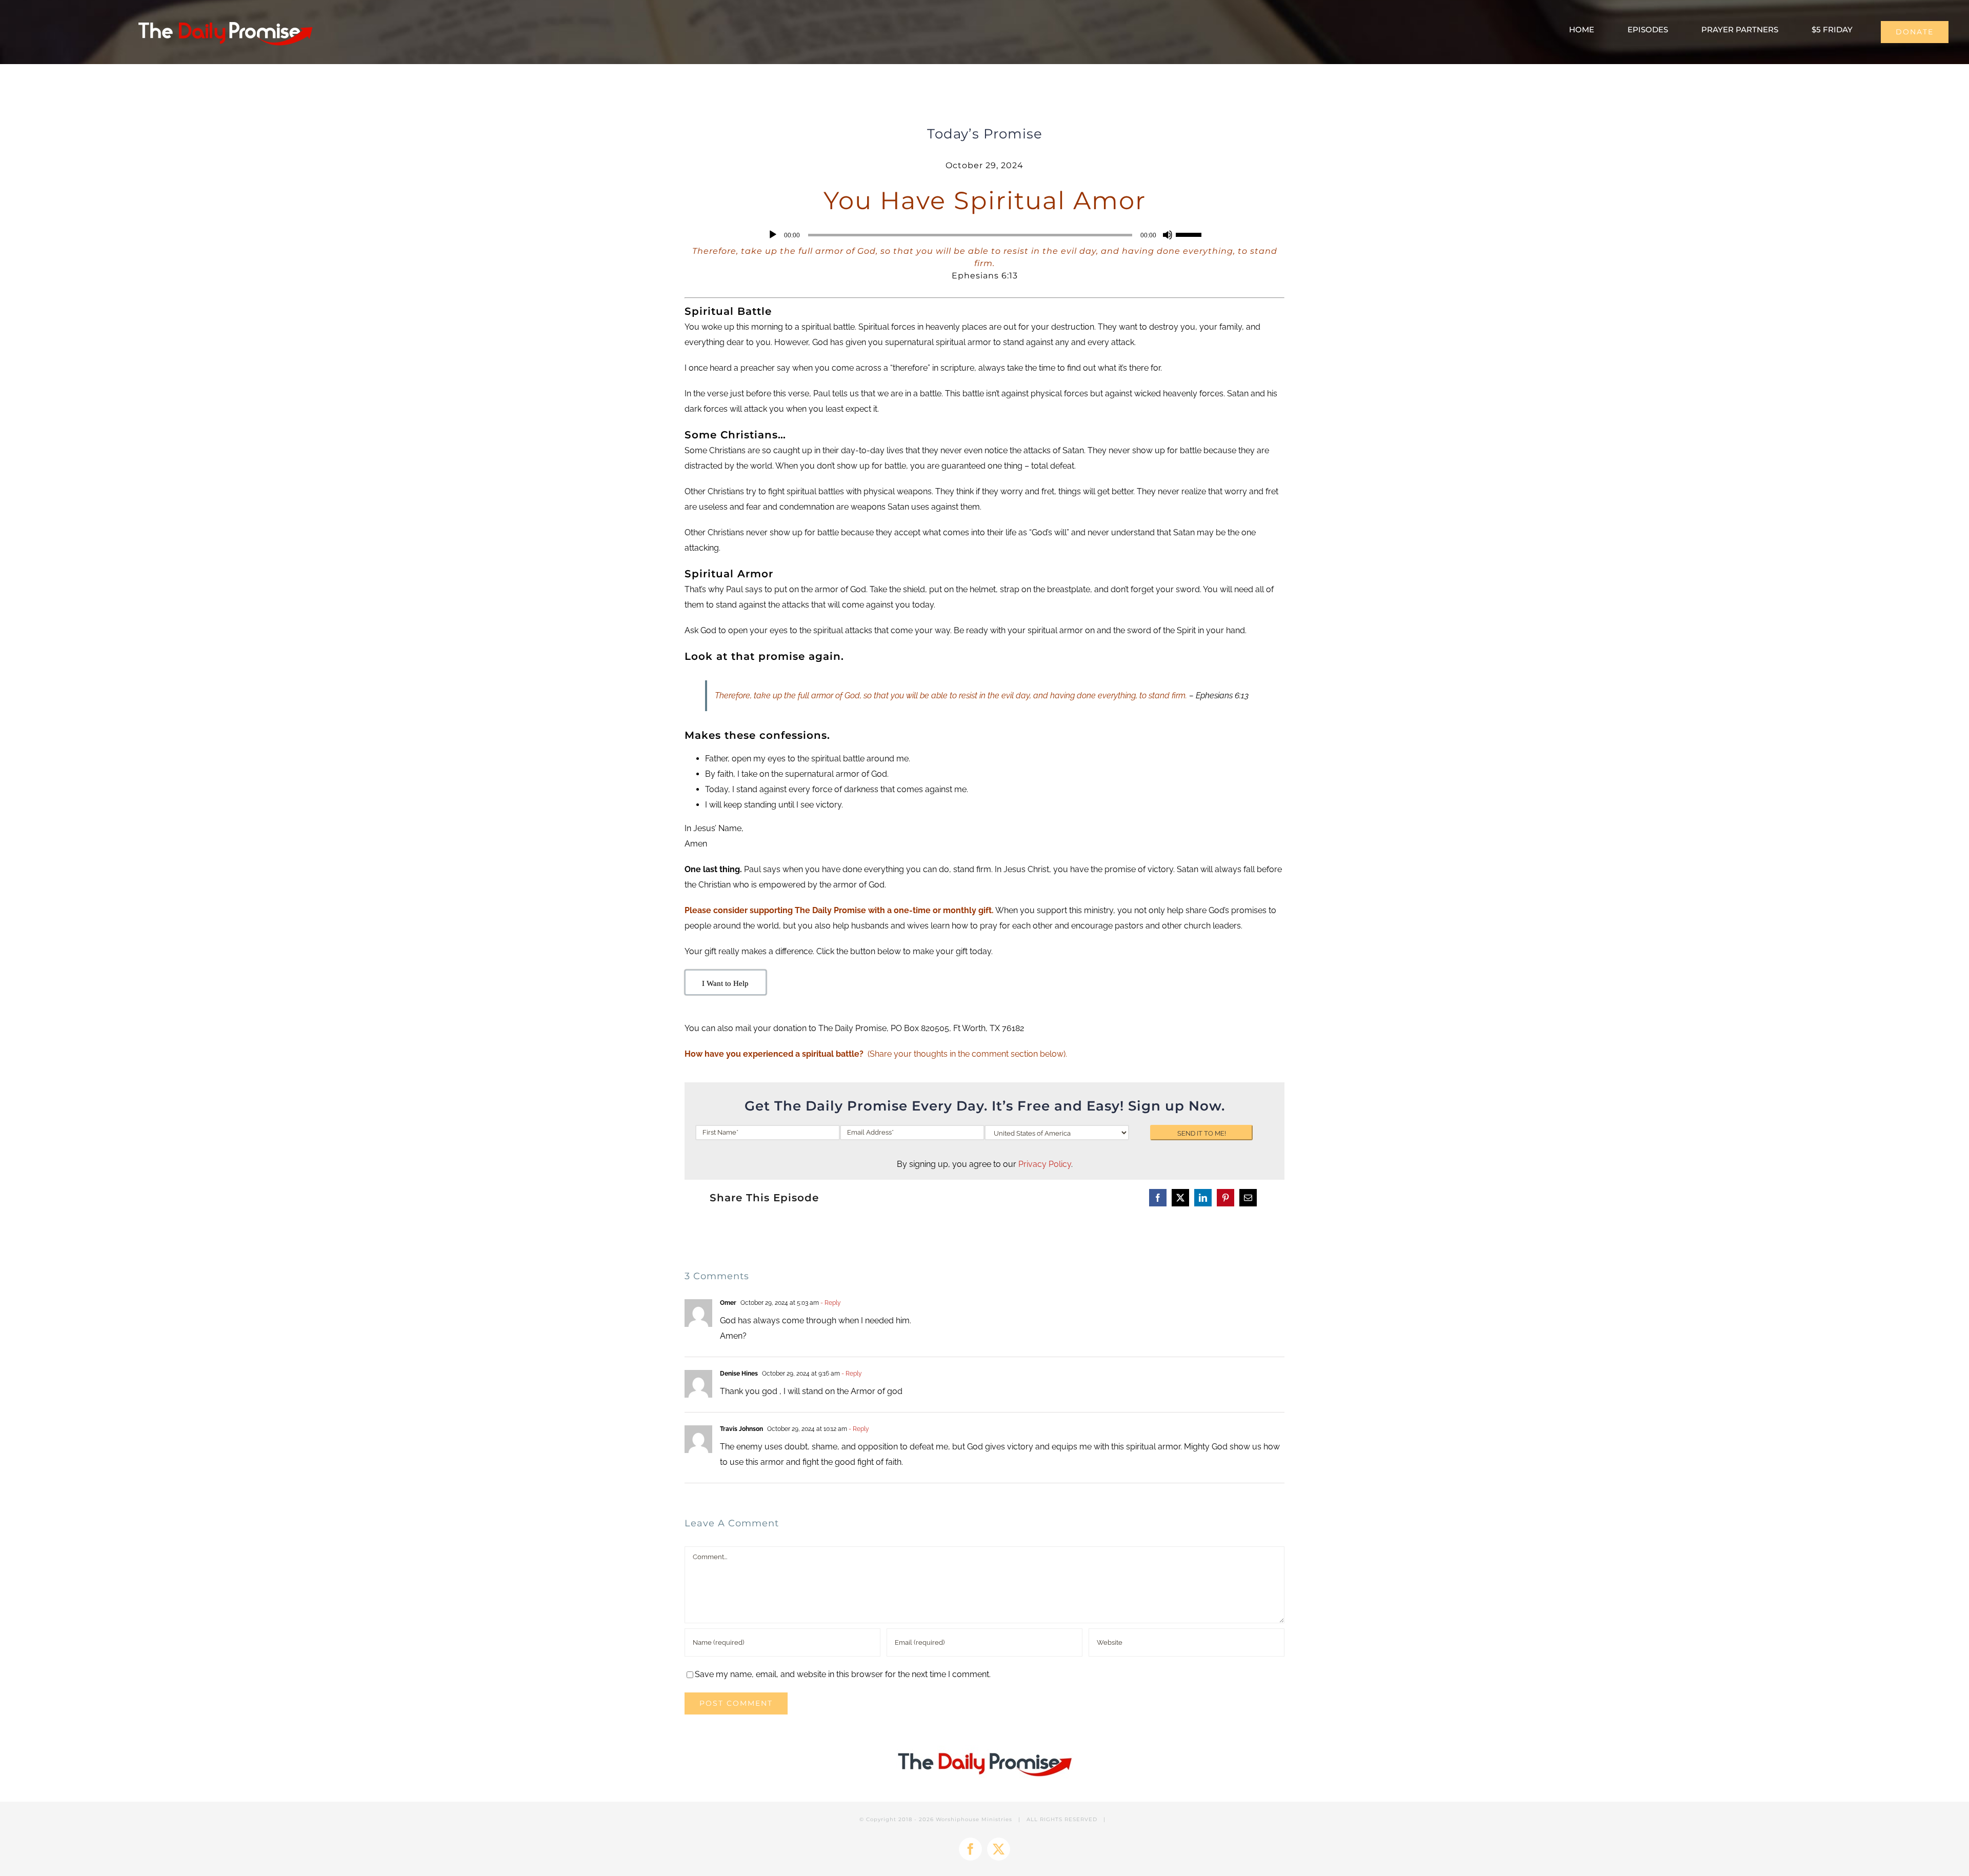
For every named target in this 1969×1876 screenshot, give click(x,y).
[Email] (1248, 1198)
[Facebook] (1158, 1198)
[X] (1180, 1198)
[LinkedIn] (1203, 1198)
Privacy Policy (1045, 1164)
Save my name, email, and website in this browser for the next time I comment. (843, 1674)
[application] (985, 235)
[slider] (1190, 234)
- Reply (830, 1303)
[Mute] (1168, 235)
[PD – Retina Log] (225, 18)
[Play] (773, 235)
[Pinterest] (1225, 1198)
